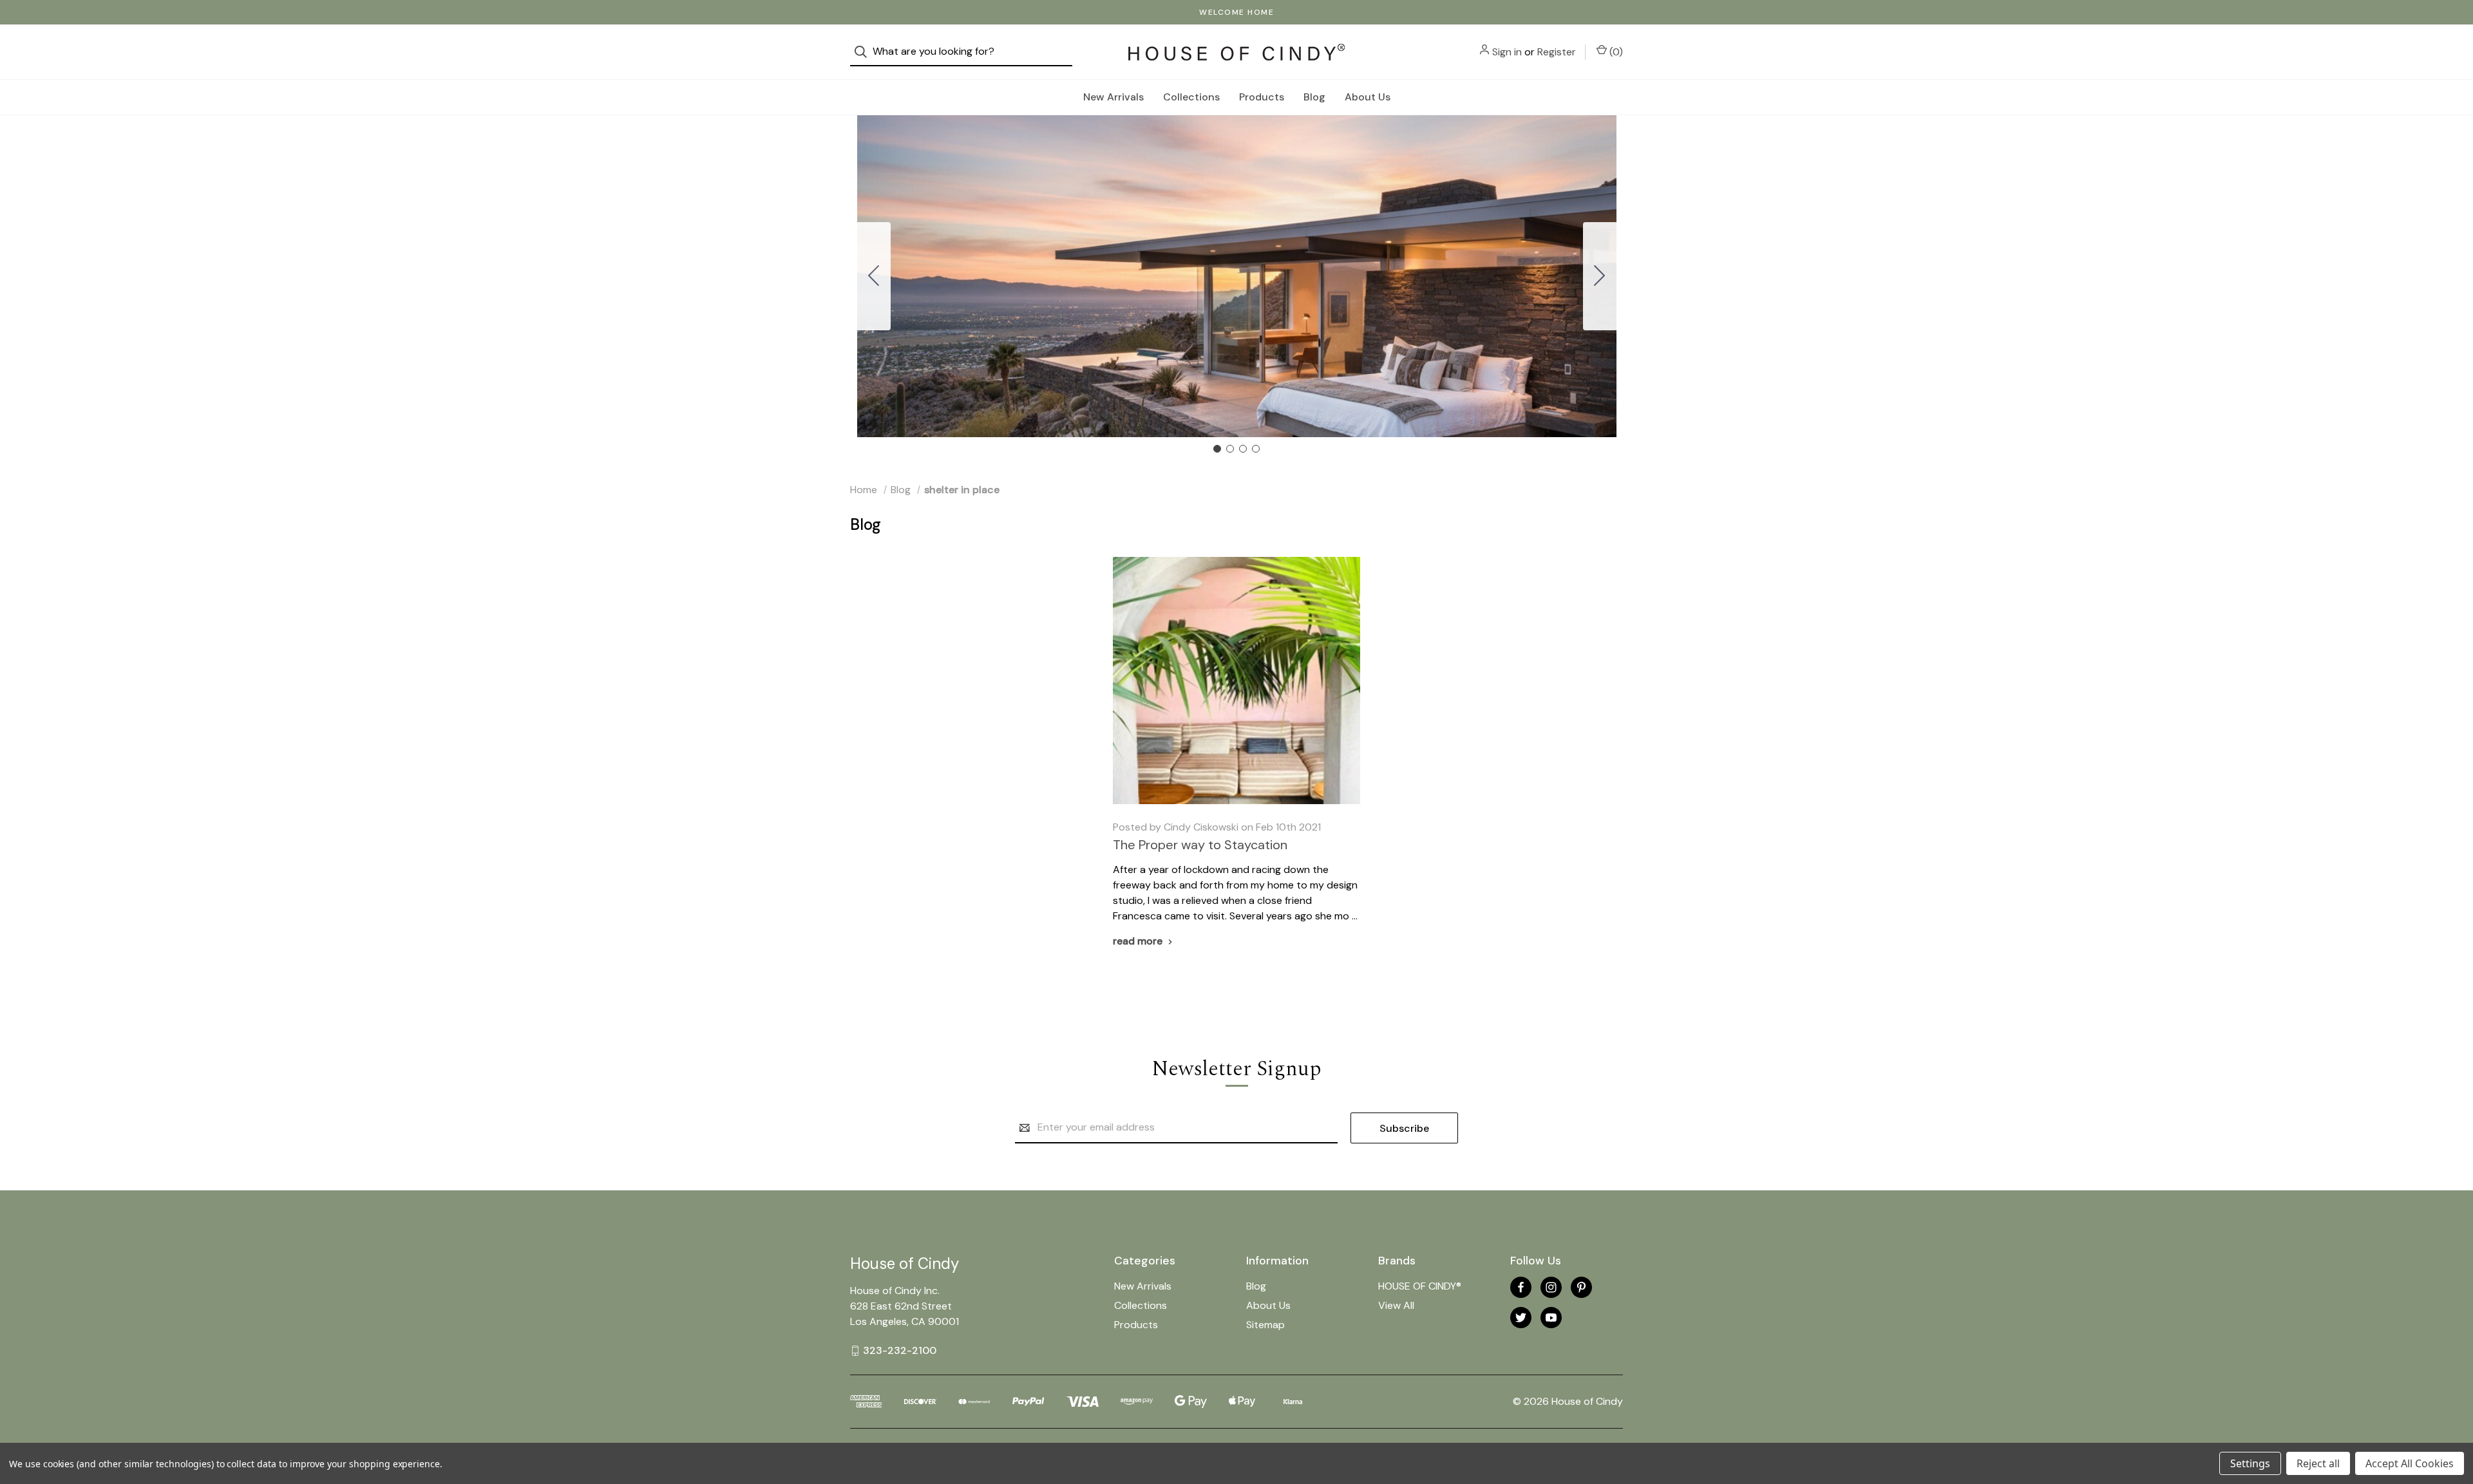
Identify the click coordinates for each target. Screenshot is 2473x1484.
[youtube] (1551, 1318)
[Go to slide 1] (1217, 449)
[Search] (865, 52)
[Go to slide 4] (874, 276)
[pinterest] (1581, 1287)
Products (1262, 97)
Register (1557, 52)
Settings (2250, 1463)
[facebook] (1521, 1287)
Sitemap (1265, 1325)
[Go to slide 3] (1243, 449)
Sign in (1507, 52)
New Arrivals (1113, 97)
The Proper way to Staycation (1200, 845)
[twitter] (1521, 1318)
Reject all (2318, 1463)
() (1615, 52)
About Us (1368, 97)
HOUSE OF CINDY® (1420, 1286)
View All (1396, 1305)
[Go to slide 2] (1600, 276)
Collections (1191, 97)
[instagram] (1551, 1287)
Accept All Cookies (2410, 1463)
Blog (1314, 97)
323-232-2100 (900, 1350)
